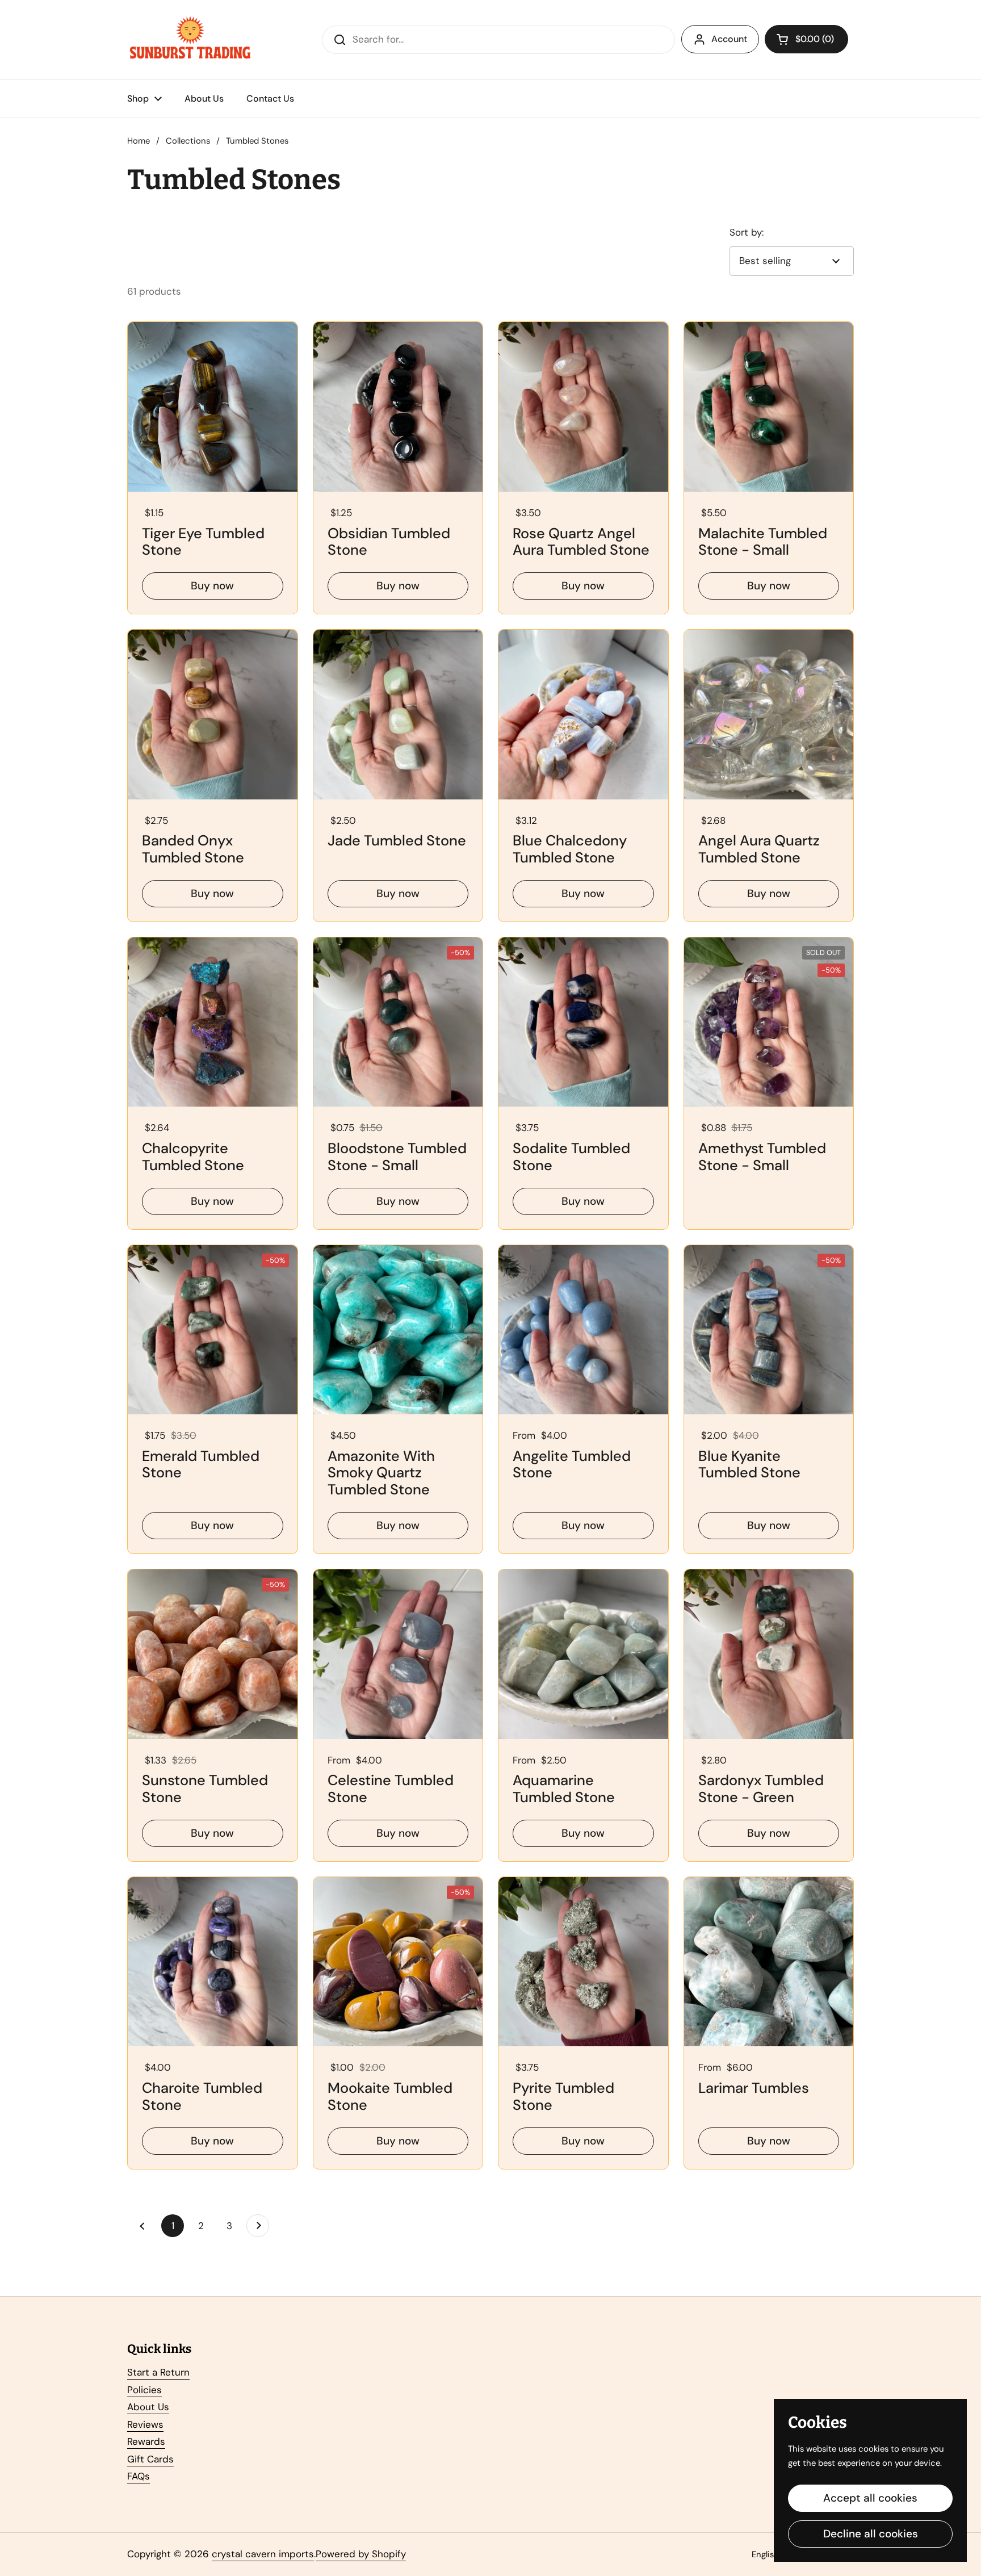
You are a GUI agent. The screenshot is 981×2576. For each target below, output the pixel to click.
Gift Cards (150, 2459)
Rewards (146, 2441)
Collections (188, 141)
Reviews (145, 2424)
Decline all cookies (871, 2534)
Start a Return (158, 2372)
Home (139, 141)
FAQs (139, 2476)
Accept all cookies (870, 2498)
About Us (148, 2407)
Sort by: (747, 232)
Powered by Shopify (361, 2554)
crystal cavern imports (263, 2554)
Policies (144, 2390)
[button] (806, 39)
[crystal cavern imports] (190, 40)
